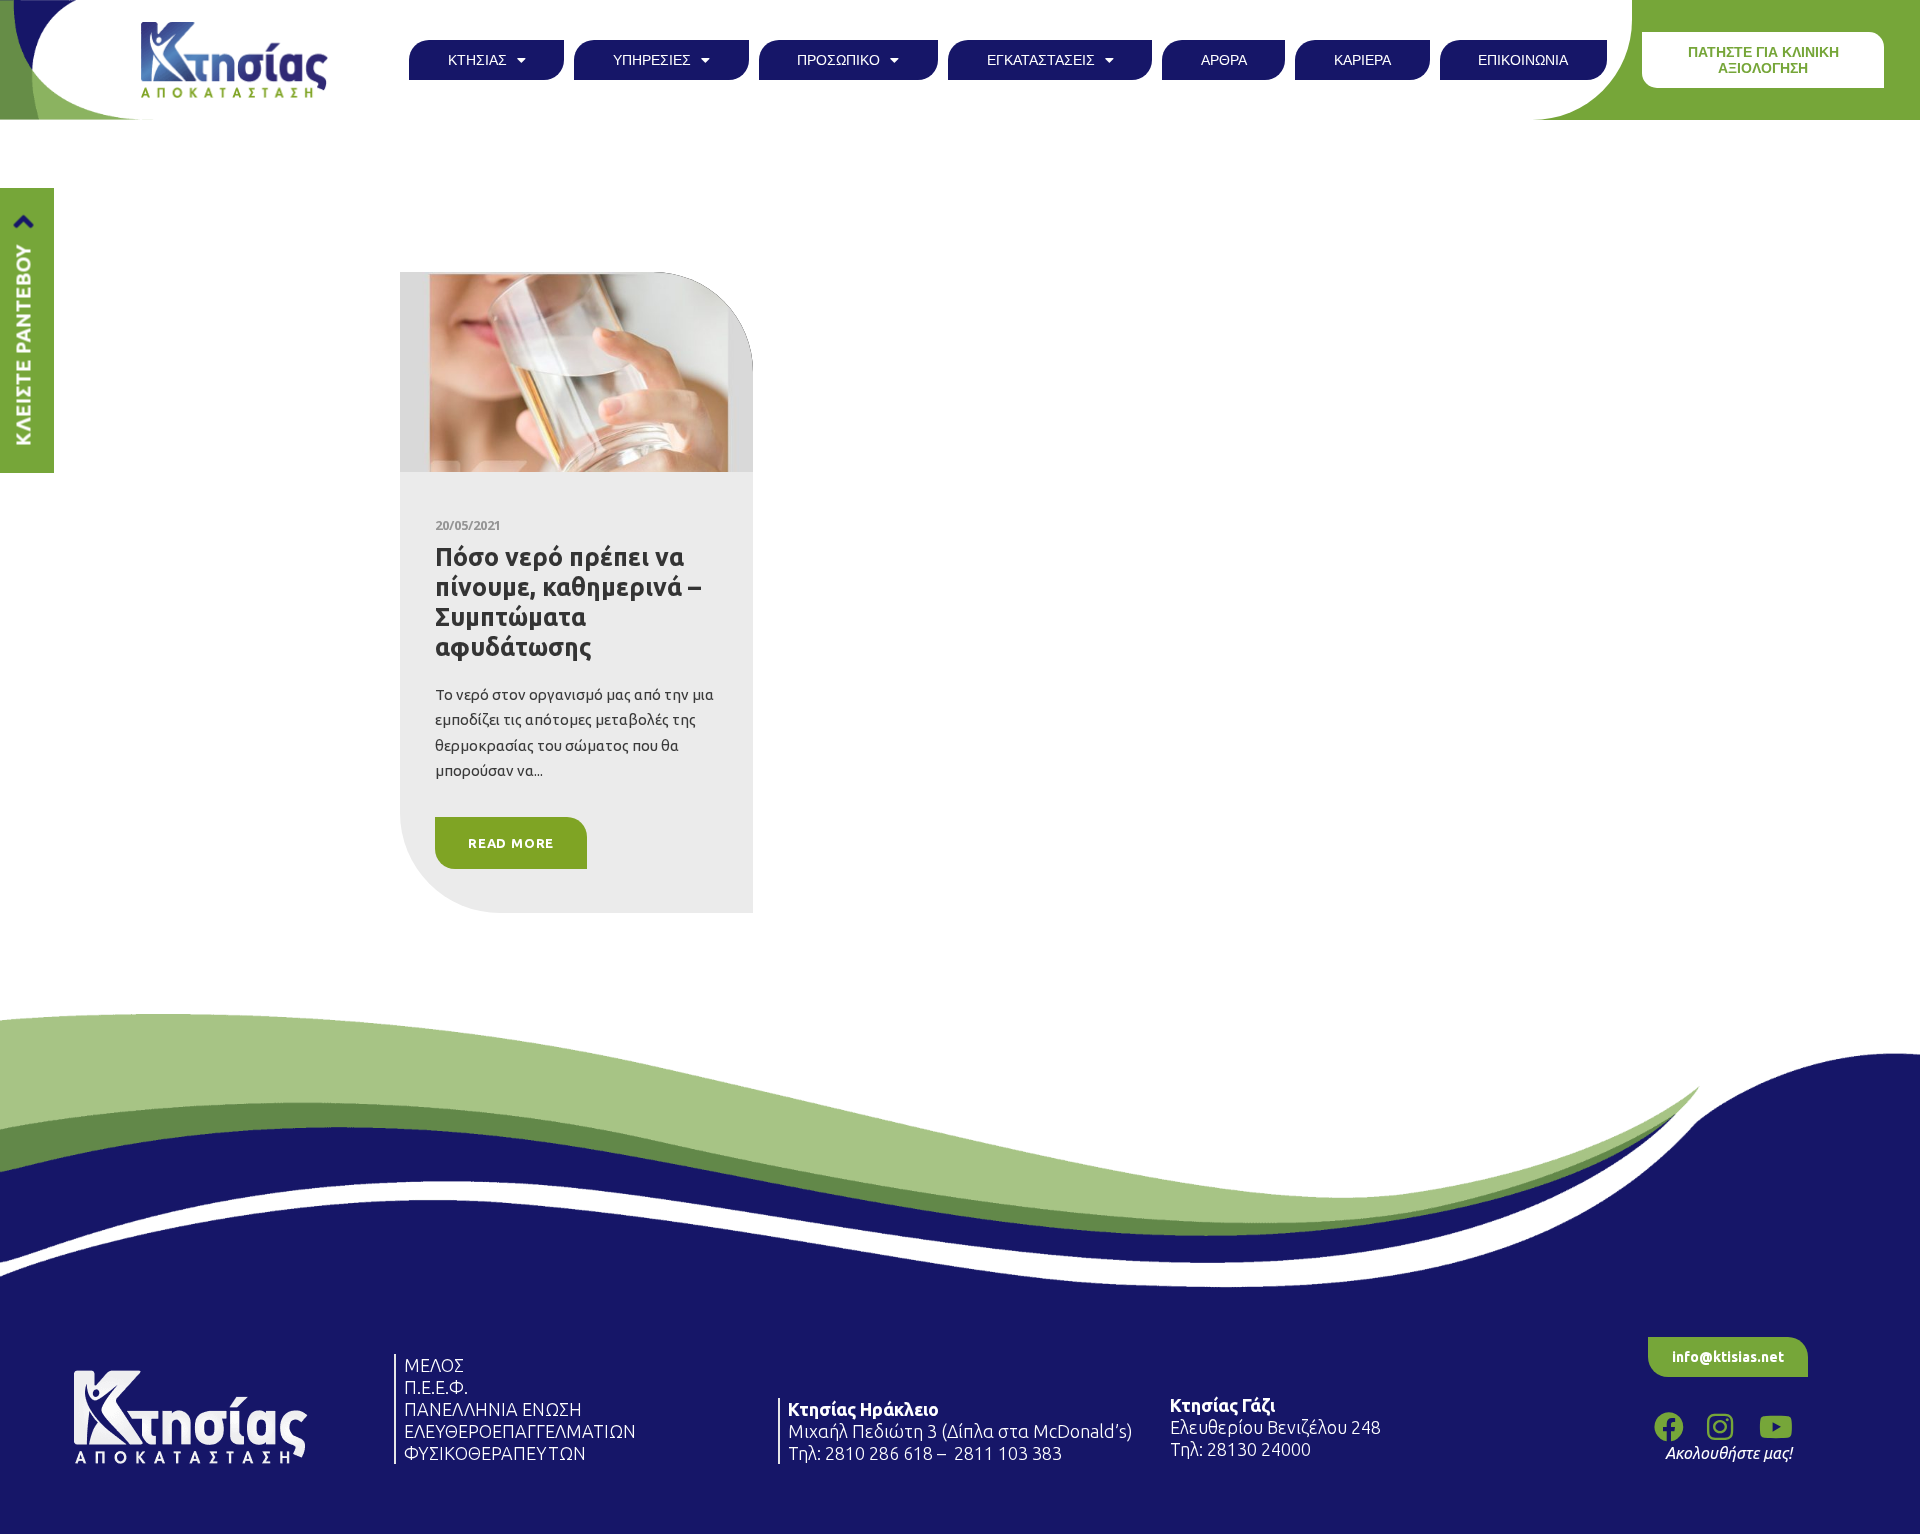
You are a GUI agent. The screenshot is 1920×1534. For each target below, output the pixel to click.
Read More (511, 843)
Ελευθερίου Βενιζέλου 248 (1277, 1427)
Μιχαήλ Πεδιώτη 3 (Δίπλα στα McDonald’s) (960, 1431)
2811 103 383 (1008, 1453)
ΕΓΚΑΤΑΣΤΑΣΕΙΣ (1041, 60)
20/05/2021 (468, 525)
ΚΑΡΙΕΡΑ (1362, 60)
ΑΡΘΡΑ (1224, 60)
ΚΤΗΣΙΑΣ (477, 60)
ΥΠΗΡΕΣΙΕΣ (652, 60)
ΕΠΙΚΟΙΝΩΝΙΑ (1523, 60)
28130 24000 (1261, 1449)
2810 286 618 (879, 1453)
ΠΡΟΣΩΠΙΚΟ (838, 60)
